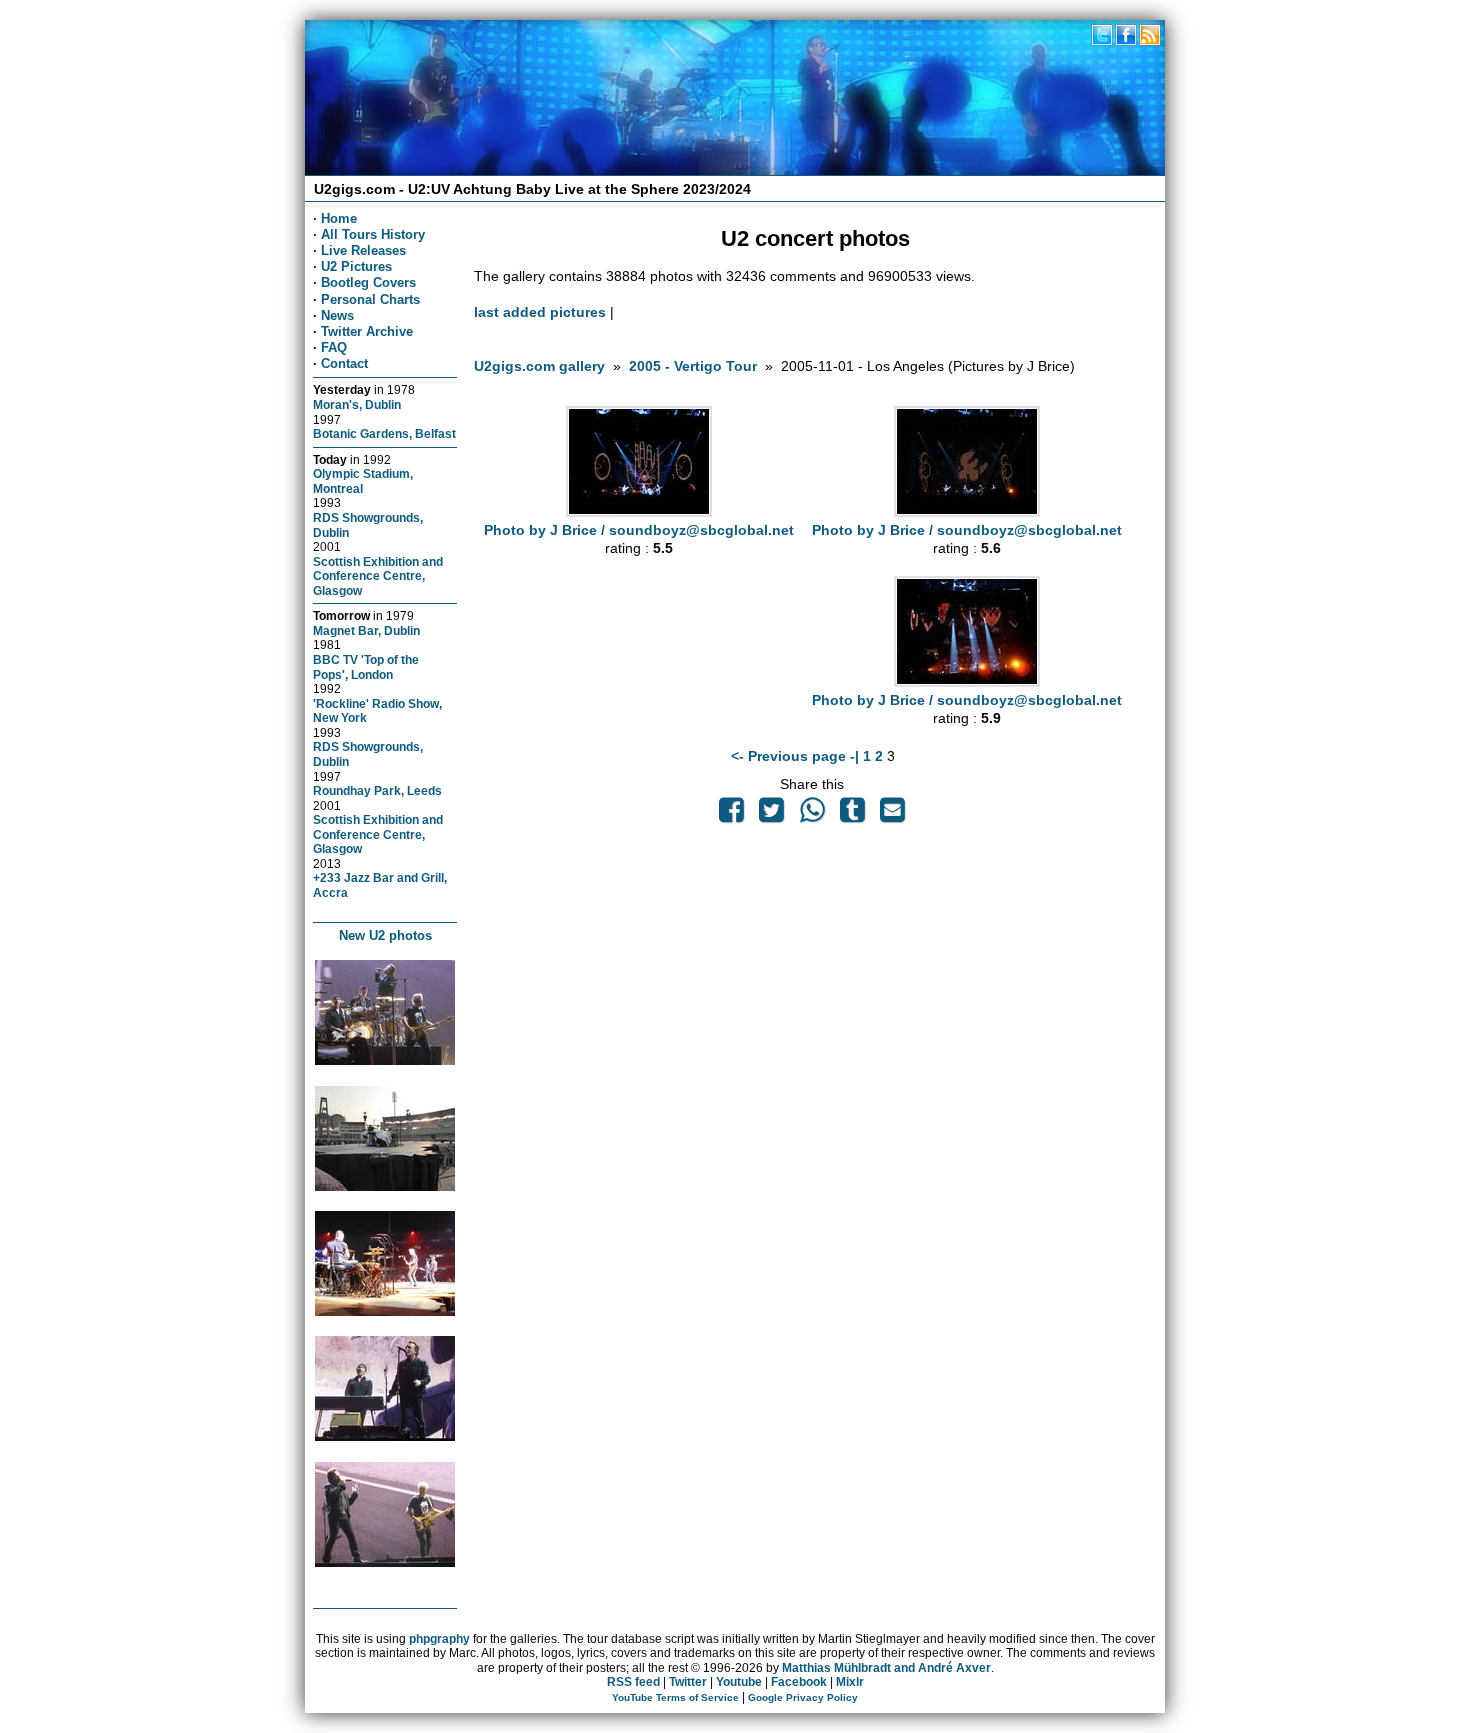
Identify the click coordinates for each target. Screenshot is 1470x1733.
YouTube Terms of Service (675, 1697)
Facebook (799, 1682)
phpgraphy (439, 1639)
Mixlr (850, 1682)
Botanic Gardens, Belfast (384, 433)
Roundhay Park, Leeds (377, 790)
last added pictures (540, 312)
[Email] (893, 815)
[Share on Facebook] (731, 815)
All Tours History (373, 234)
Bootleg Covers (368, 282)
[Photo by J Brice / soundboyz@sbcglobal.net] (639, 512)
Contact (344, 363)
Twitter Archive (367, 331)
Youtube (739, 1682)
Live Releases (363, 250)
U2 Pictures (356, 266)
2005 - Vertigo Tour (693, 366)
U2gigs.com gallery (539, 366)
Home (339, 218)
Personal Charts (370, 299)
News (337, 315)
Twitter (688, 1682)
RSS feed (633, 1682)
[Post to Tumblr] (852, 815)
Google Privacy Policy (803, 1697)
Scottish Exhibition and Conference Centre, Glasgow (378, 576)
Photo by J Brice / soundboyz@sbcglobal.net (639, 530)
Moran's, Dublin (357, 404)
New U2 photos (385, 935)
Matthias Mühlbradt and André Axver (886, 1668)
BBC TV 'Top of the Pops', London (366, 667)
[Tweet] (772, 815)
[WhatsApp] (812, 815)
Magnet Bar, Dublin (366, 630)
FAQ (334, 347)
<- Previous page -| (797, 756)
